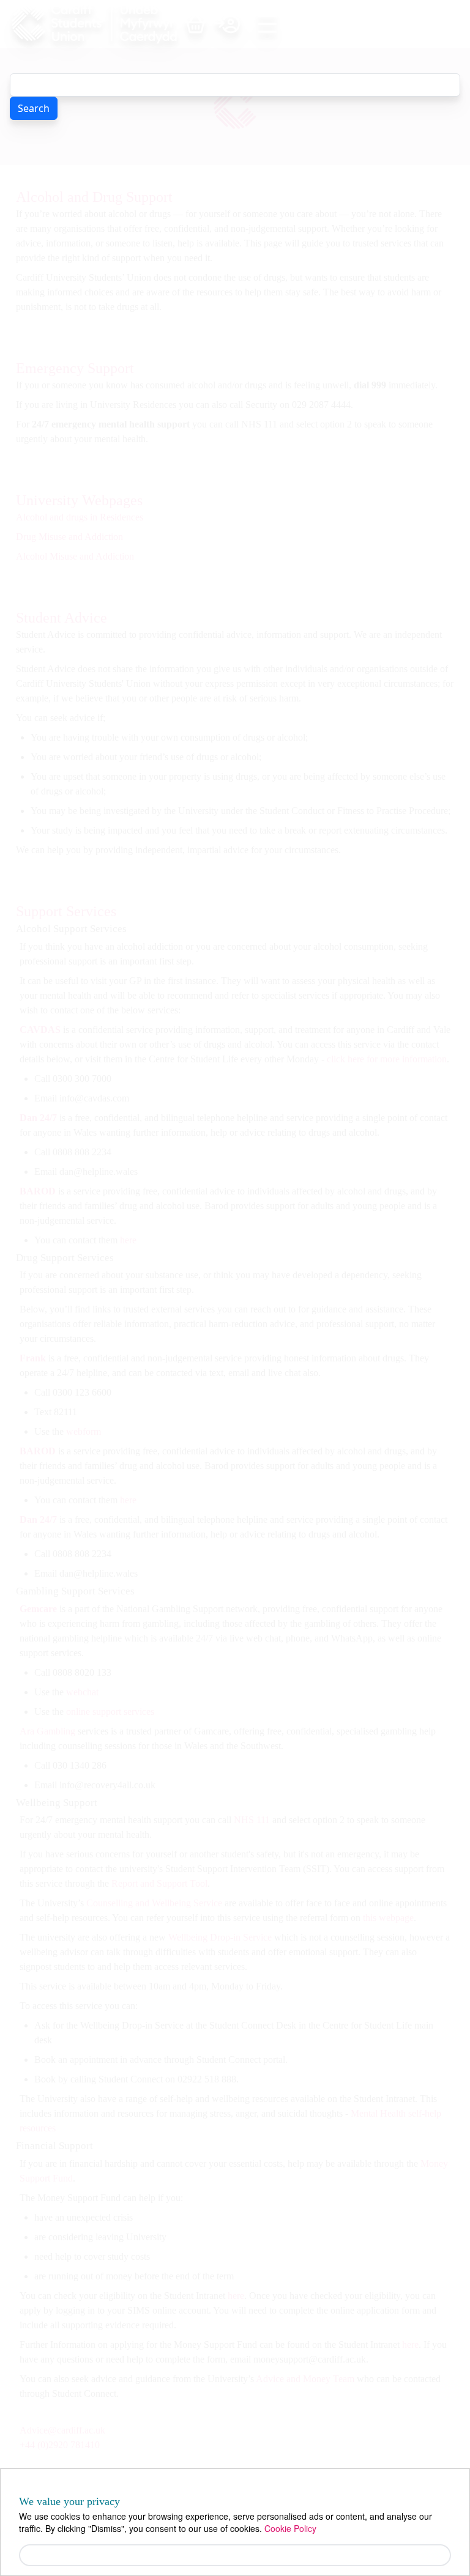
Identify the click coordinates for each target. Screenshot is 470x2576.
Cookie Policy (290, 2528)
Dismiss (235, 2555)
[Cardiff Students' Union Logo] (98, 24)
